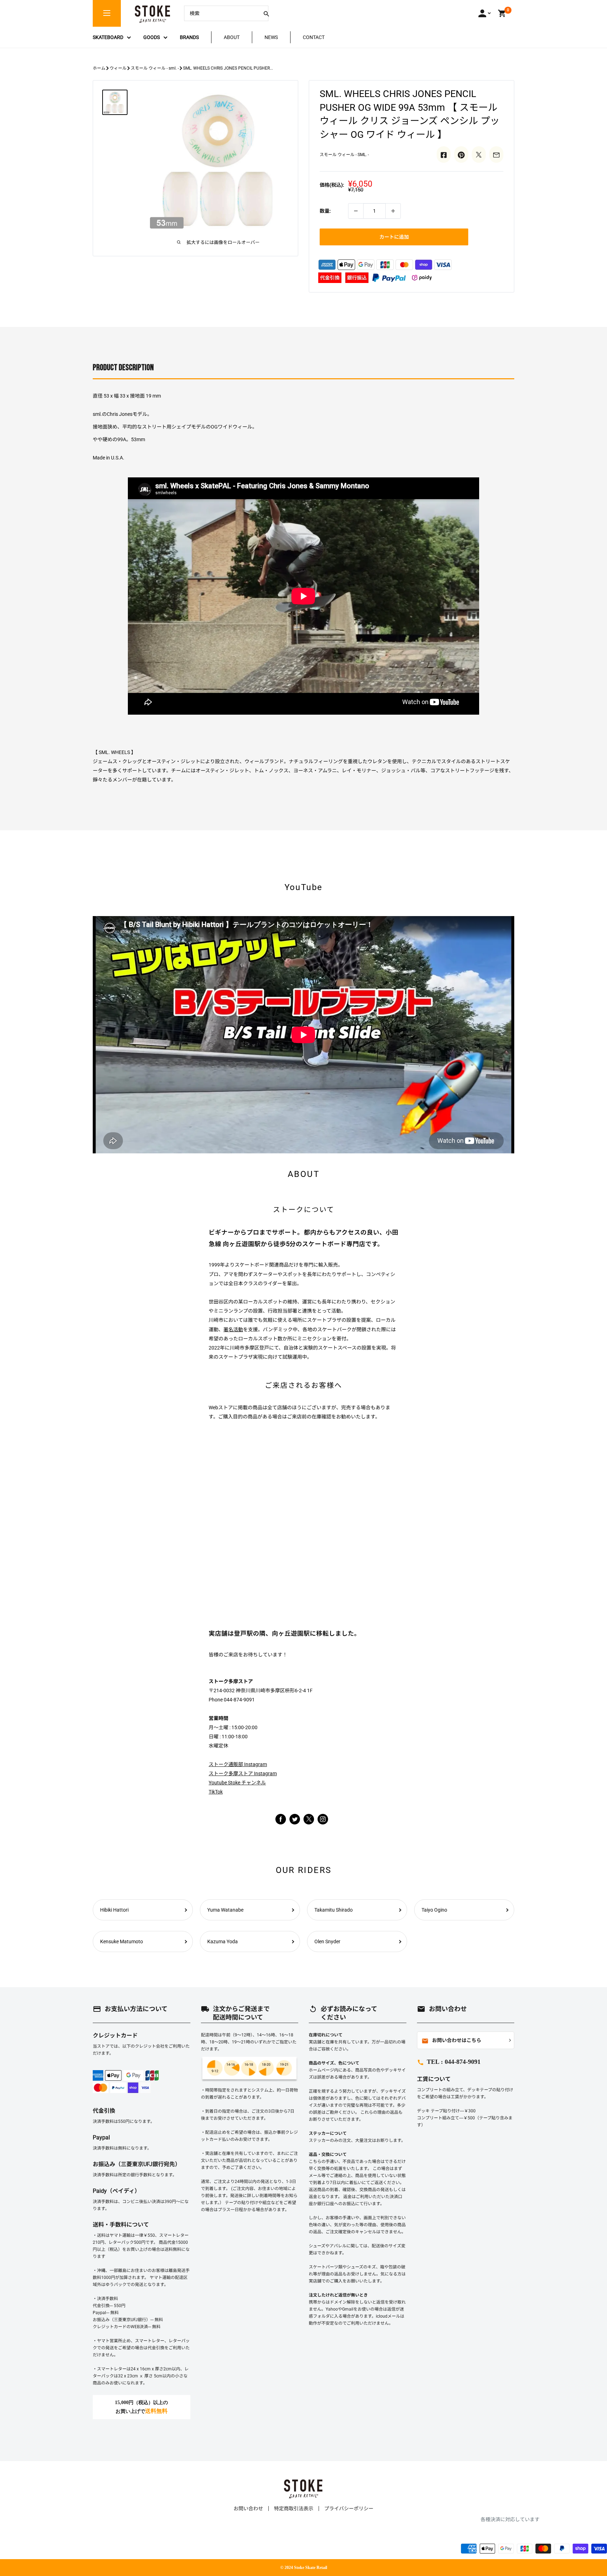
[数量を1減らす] (356, 211)
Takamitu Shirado (334, 1910)
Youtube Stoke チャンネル (237, 1783)
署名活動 (233, 1329)
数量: (325, 211)
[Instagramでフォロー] (309, 1823)
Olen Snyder (327, 1941)
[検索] (266, 13)
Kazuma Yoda (223, 1941)
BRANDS (189, 37)
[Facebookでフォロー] (281, 1819)
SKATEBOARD (108, 37)
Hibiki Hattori (114, 1910)
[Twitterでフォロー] (295, 1819)
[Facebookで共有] (444, 154)
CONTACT (314, 37)
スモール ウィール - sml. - (155, 68)
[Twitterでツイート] (479, 154)
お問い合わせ (248, 2509)
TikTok (216, 1792)
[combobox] (221, 13)
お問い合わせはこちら (451, 2041)
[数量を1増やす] (393, 211)
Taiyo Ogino (434, 1910)
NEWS (271, 37)
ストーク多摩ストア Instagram (243, 1773)
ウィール (118, 68)
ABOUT (232, 37)
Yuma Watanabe (225, 1910)
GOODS (152, 37)
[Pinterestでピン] (461, 154)
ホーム (99, 68)
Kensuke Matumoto (122, 1941)
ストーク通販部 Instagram (238, 1764)
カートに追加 (394, 237)
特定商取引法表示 (294, 2509)
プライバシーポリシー (349, 2509)
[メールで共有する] (496, 154)
